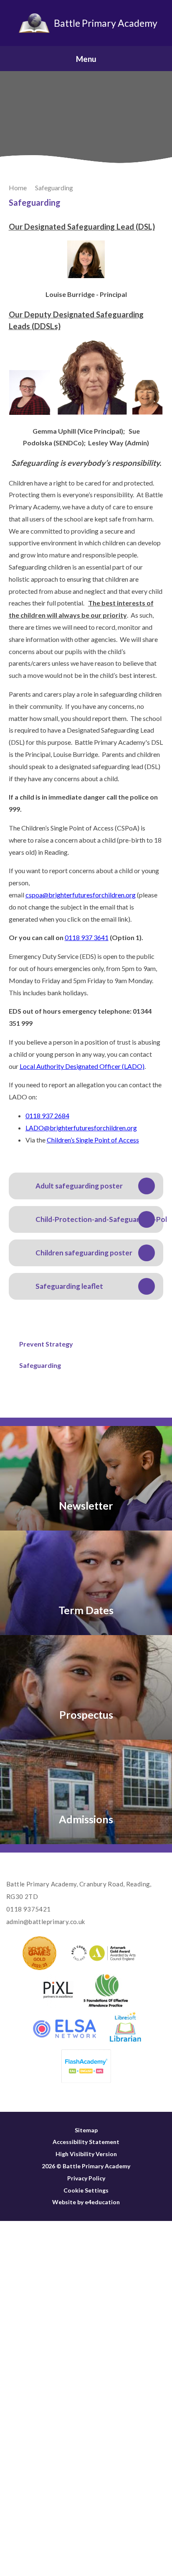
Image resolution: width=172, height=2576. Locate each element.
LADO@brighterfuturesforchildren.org (81, 1128)
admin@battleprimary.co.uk (46, 1922)
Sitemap (86, 2130)
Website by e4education (86, 2202)
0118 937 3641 (87, 937)
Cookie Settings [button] (86, 2190)
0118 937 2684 (47, 1115)
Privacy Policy (86, 2178)
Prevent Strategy (46, 1344)
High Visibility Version (86, 2154)
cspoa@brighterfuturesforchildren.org (81, 895)
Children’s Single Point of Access (93, 1140)
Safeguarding (54, 188)
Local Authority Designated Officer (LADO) (82, 1066)
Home (18, 188)
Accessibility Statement (86, 2142)
